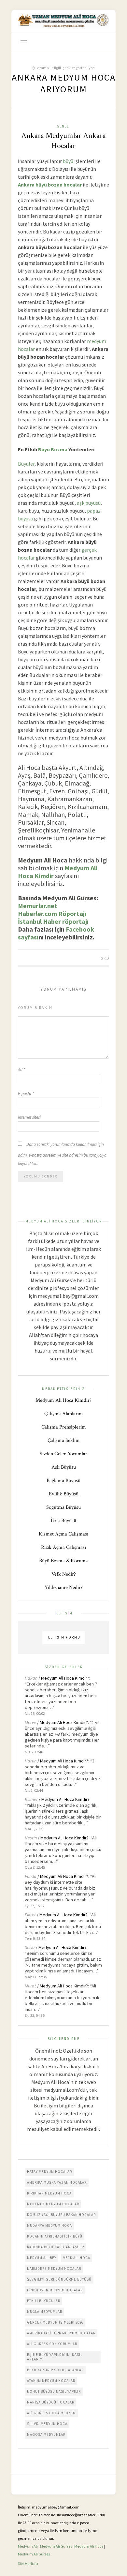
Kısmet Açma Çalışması (63, 1534)
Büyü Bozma (53, 449)
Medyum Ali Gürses (56, 2546)
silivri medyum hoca (47, 2424)
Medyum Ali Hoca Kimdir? (63, 1400)
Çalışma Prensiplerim (64, 1427)
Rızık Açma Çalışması (63, 1547)
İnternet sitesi (29, 1117)
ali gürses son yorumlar (52, 2344)
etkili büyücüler (44, 2301)
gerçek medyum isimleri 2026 (55, 2322)
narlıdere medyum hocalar (54, 2269)
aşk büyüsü (89, 503)
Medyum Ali (28, 2546)
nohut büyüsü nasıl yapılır (54, 2391)
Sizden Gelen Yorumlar (63, 1454)
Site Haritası (28, 2563)
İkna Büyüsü (63, 1521)
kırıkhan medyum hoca (49, 2193)
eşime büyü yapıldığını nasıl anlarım (55, 2357)
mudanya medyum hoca (49, 2225)
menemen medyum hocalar (53, 2204)
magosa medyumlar (46, 2434)
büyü (68, 161)
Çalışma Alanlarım (64, 1414)
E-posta (26, 1093)
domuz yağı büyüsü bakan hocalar (61, 2215)
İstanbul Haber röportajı (53, 921)
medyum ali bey (42, 2258)
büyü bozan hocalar (59, 185)
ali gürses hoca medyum (51, 2413)
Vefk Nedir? (64, 1574)
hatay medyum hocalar (49, 2172)
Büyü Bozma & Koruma (63, 1561)
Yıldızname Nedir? (64, 1588)
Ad (21, 1070)
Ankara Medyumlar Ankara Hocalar (63, 141)
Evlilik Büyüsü (64, 1494)
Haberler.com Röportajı (52, 914)
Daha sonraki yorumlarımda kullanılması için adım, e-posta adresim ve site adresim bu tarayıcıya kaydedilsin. (62, 1154)
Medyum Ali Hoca (89, 2546)
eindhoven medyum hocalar (55, 2290)
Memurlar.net (38, 906)
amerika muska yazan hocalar (57, 2182)
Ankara (26, 185)
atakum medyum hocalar (51, 2381)
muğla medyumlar (45, 2312)
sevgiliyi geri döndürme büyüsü (59, 2279)
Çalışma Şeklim (64, 1440)
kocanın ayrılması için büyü (55, 2236)
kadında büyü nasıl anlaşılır (56, 2247)
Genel (63, 126)
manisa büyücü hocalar (51, 2402)
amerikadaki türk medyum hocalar (61, 2333)
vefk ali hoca (77, 2258)
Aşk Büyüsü (64, 1467)
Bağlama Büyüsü (63, 1481)
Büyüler (26, 464)
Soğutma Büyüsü (63, 1507)
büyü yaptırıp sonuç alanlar (55, 2370)
